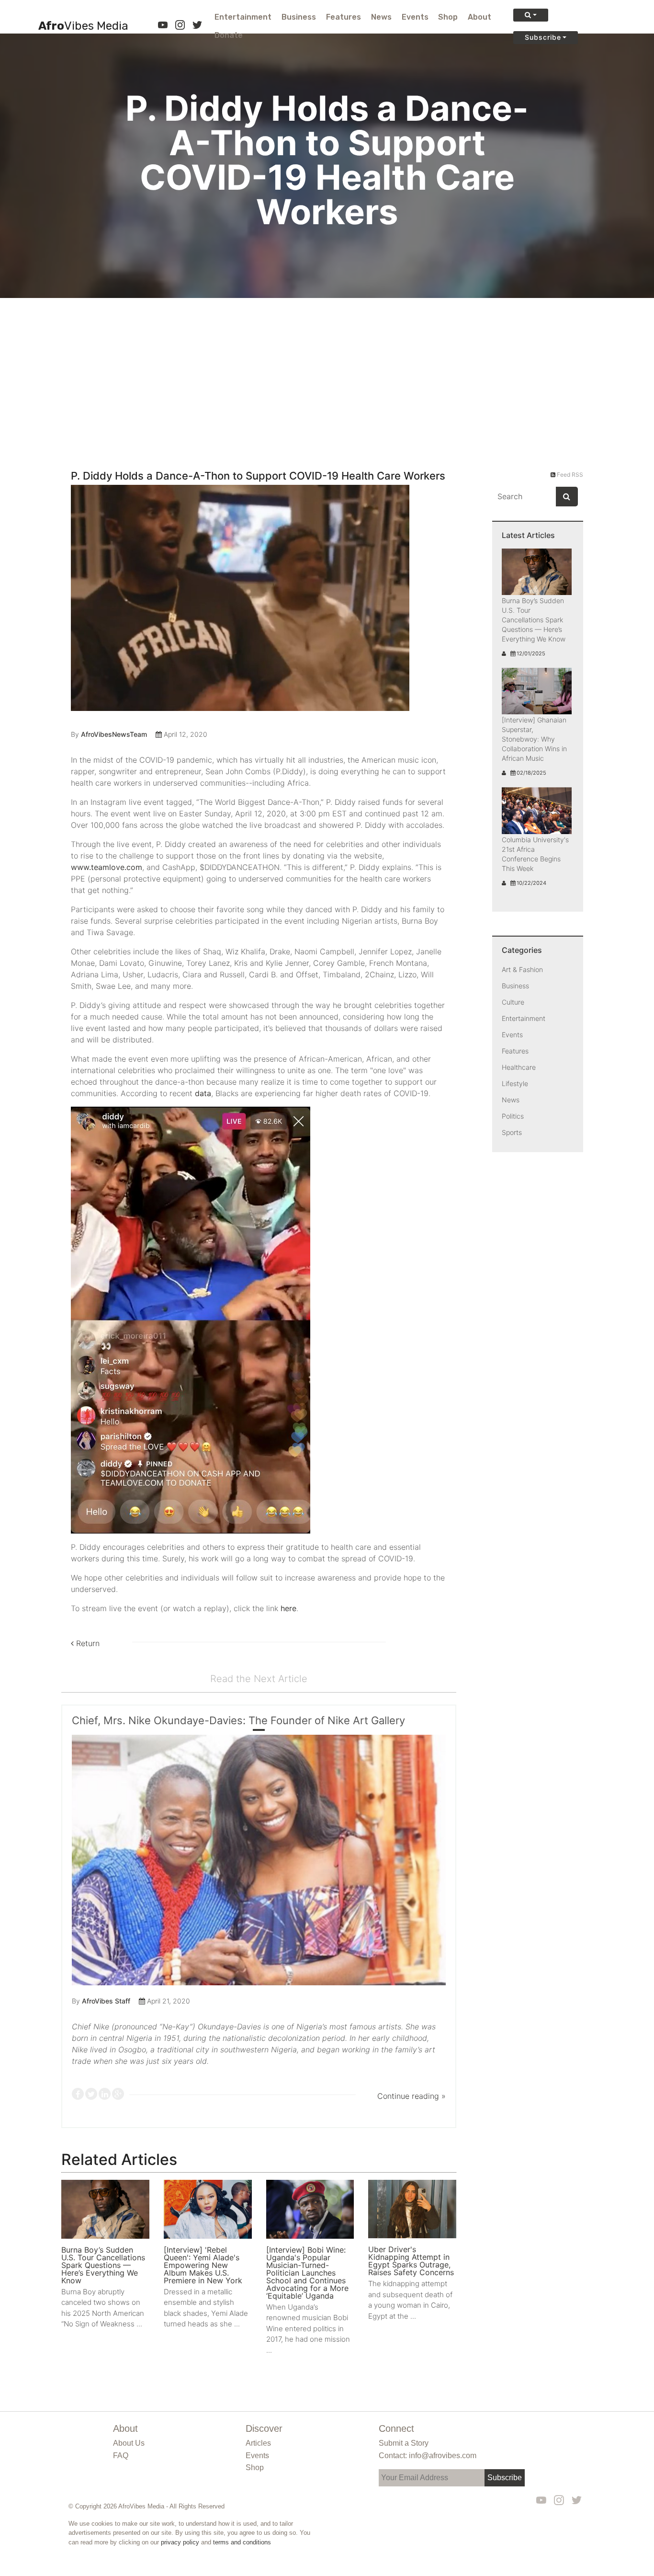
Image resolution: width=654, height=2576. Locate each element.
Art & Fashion (522, 969)
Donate (229, 35)
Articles (258, 2443)
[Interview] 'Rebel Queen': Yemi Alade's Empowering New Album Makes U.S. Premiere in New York (203, 2265)
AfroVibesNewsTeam (114, 734)
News (381, 17)
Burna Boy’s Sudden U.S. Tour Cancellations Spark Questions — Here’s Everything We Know (103, 2265)
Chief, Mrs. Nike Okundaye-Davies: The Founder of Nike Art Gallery (238, 1720)
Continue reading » (412, 2096)
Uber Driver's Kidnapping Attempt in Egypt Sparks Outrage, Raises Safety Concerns (411, 2261)
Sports (512, 1132)
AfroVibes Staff (106, 2001)
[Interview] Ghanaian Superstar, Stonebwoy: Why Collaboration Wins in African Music (534, 739)
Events (415, 17)
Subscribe (543, 37)
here (288, 1608)
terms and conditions (242, 2542)
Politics (513, 1116)
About (479, 17)
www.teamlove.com (107, 867)
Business (299, 17)
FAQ (121, 2456)
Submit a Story (404, 2443)
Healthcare (519, 1067)
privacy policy (180, 2542)
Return (87, 1643)
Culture (513, 1002)
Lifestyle (515, 1083)
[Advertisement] (327, 370)
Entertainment (243, 17)
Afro (83, 26)
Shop (448, 17)
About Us (129, 2443)
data (203, 1093)
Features (344, 17)
